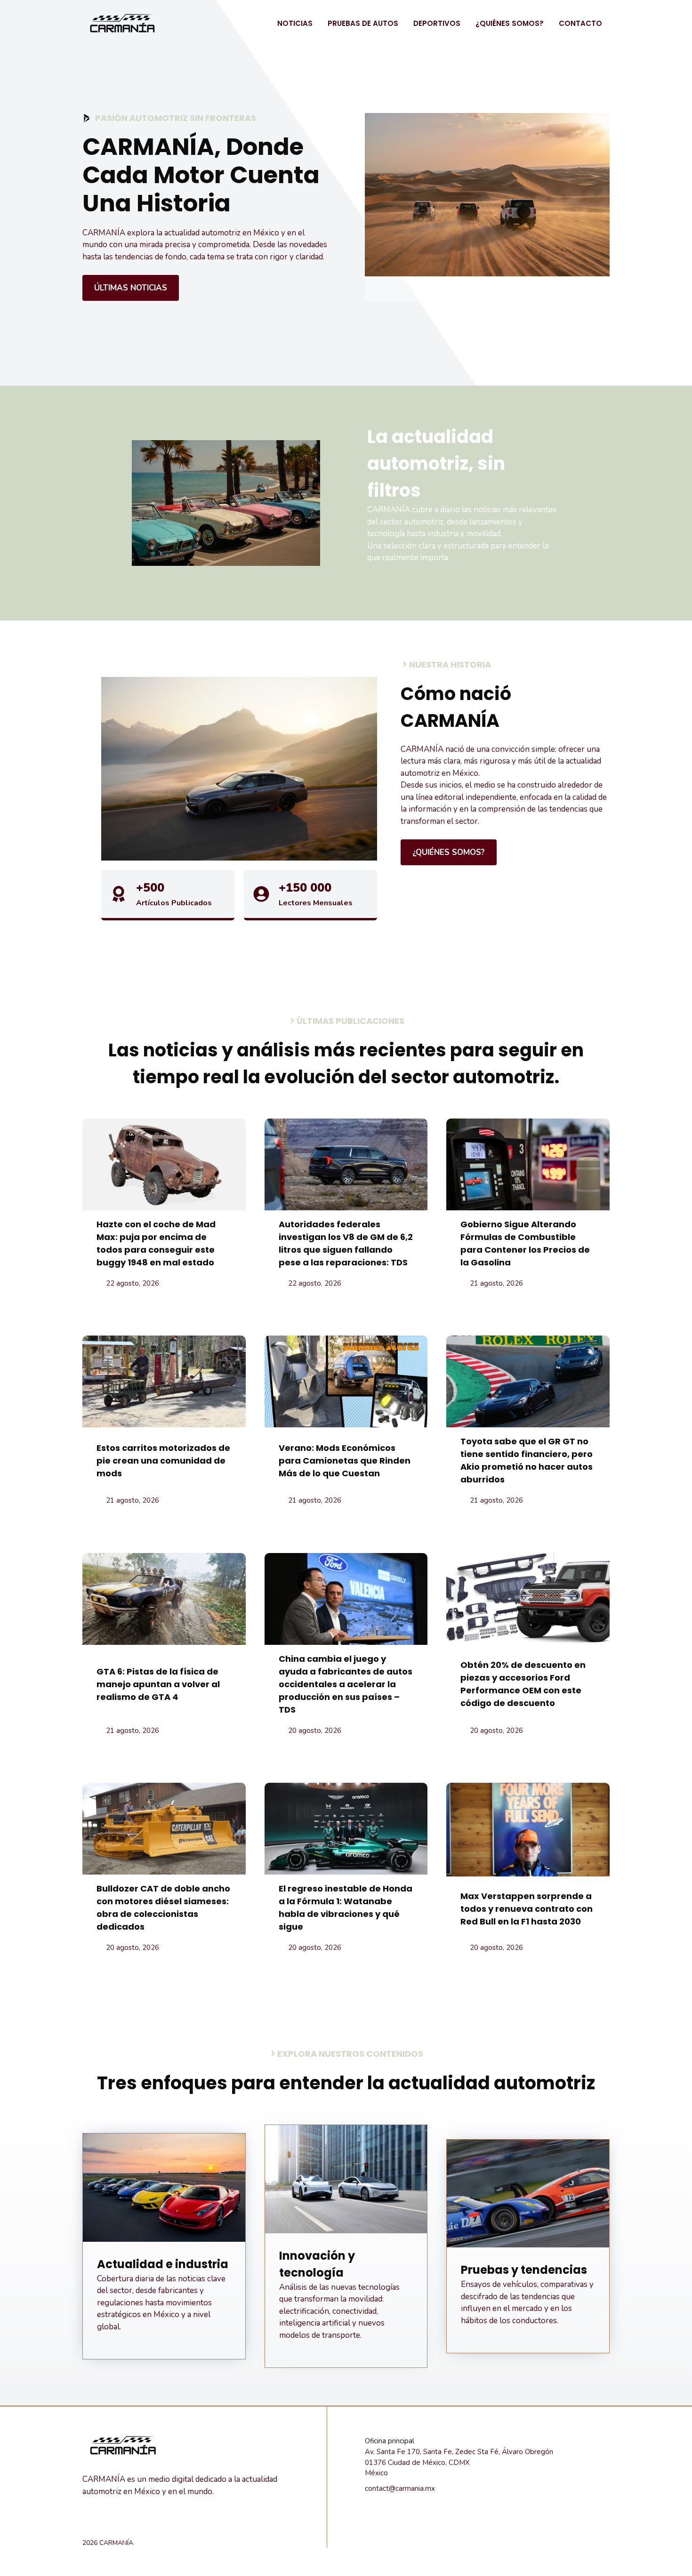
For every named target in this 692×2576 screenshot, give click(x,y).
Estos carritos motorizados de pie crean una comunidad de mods (163, 1461)
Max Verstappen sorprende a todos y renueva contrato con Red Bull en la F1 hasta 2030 (527, 1909)
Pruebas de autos (363, 23)
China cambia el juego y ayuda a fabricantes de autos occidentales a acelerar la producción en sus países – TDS (346, 1684)
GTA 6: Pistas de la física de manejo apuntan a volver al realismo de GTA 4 (158, 1684)
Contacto (580, 23)
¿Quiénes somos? (510, 23)
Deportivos (437, 23)
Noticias (295, 23)
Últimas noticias (131, 288)
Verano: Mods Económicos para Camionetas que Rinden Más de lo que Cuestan (345, 1461)
